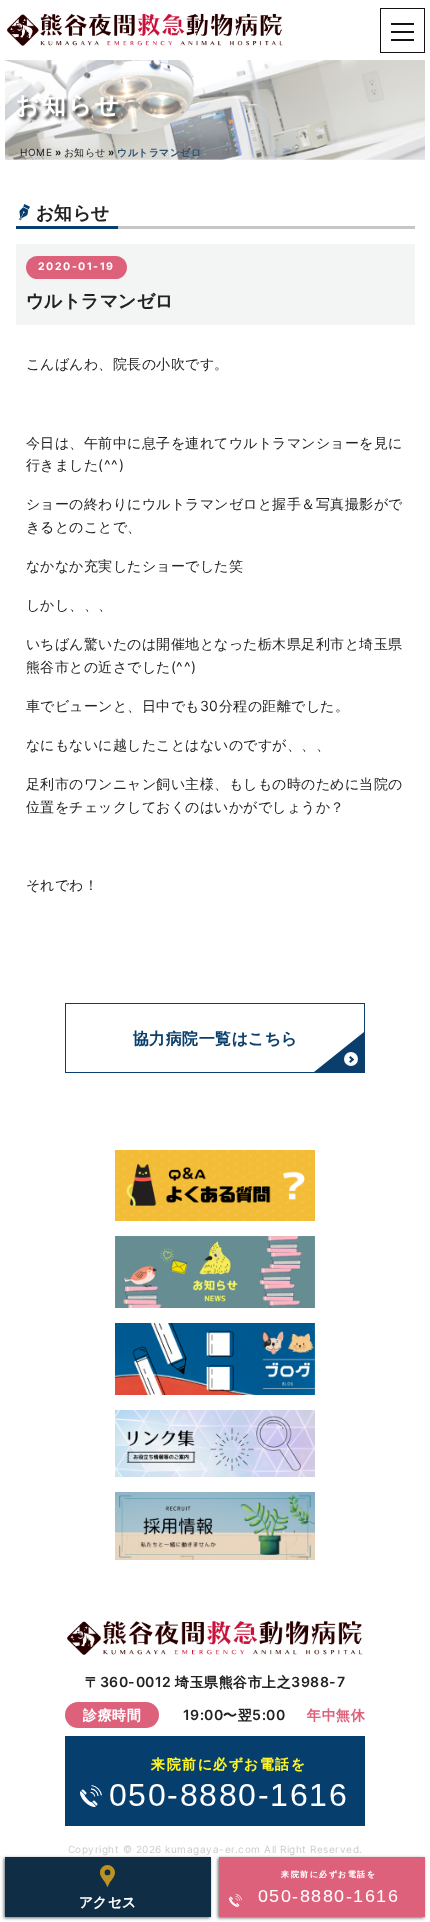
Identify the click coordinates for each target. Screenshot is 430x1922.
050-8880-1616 (229, 1784)
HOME (36, 152)
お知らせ (85, 152)
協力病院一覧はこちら (215, 1038)
